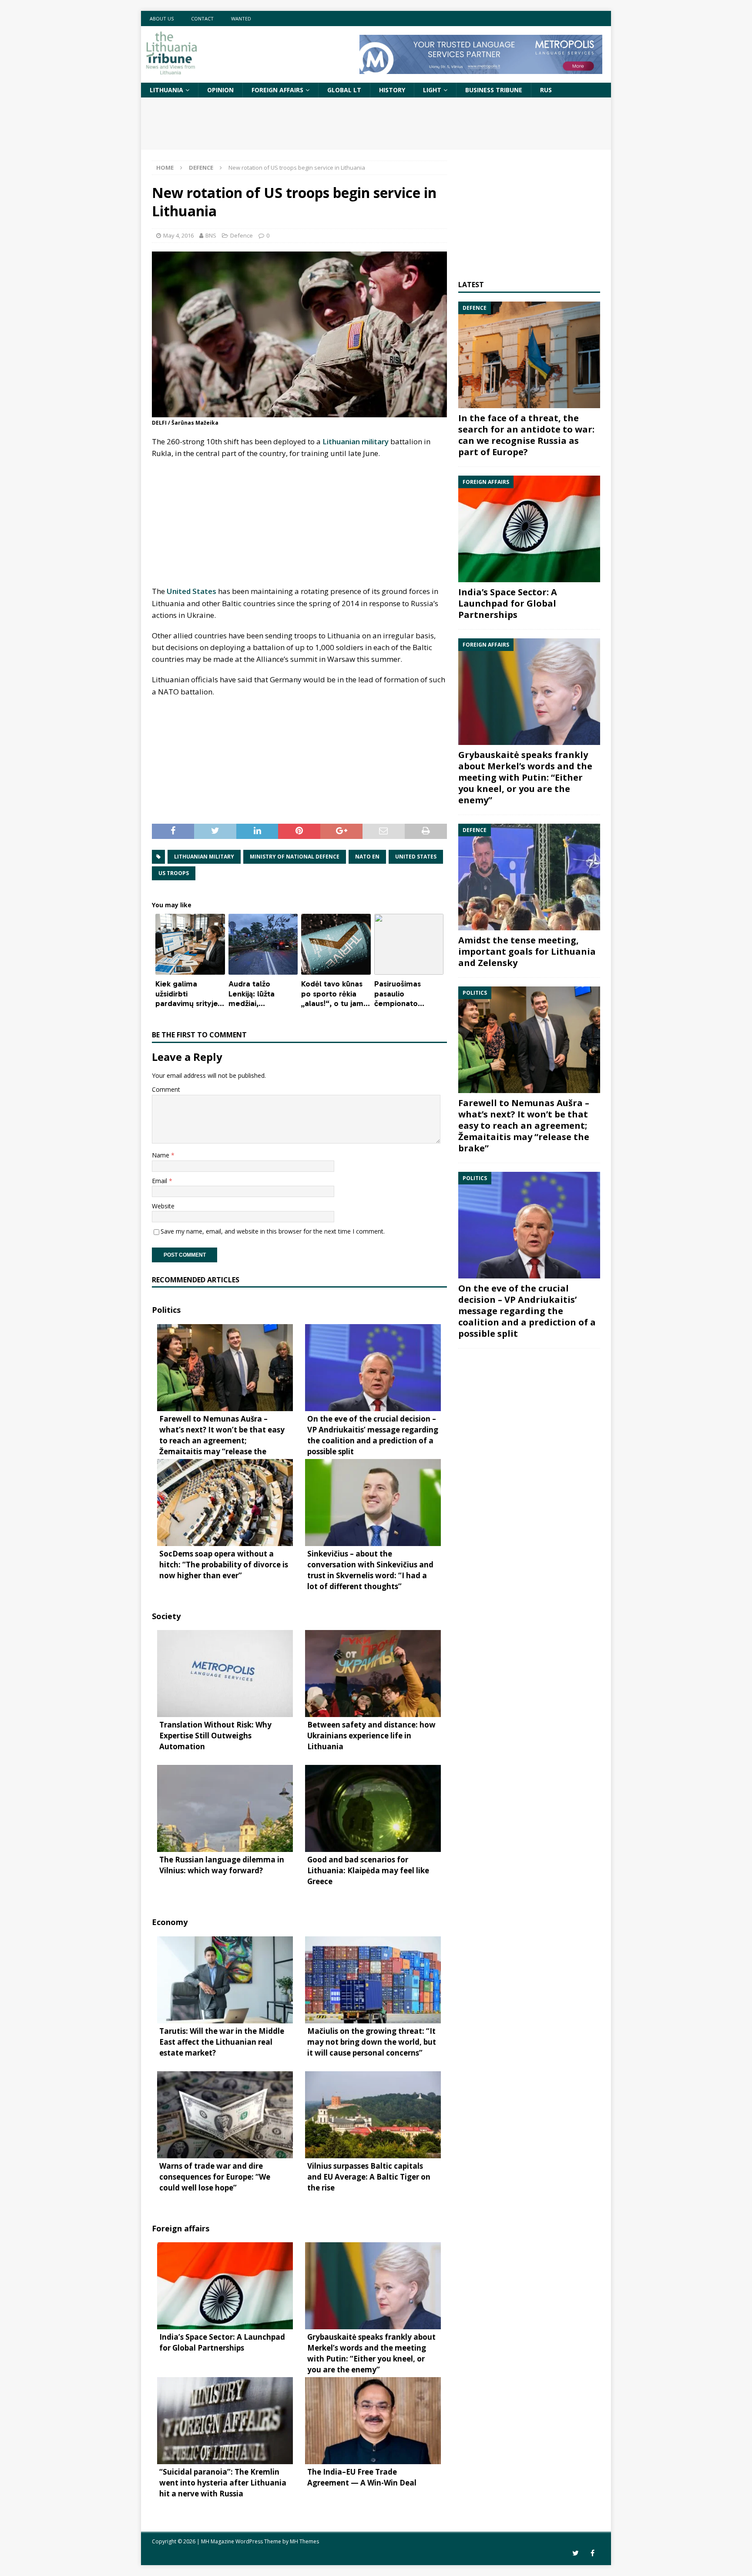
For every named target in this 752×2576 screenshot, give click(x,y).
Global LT (344, 90)
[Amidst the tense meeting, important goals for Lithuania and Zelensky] (529, 877)
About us (162, 18)
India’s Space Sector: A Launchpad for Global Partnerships (508, 603)
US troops (174, 873)
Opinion (220, 90)
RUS (546, 90)
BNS (211, 235)
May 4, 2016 (178, 235)
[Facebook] (593, 2553)
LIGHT (432, 90)
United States (191, 591)
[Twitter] (576, 2553)
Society (166, 1616)
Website (163, 1206)
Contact (202, 18)
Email (160, 1181)
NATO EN (367, 857)
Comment (166, 1089)
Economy (170, 1922)
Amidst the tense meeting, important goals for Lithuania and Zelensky (527, 951)
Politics (166, 1310)
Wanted (241, 18)
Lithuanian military (356, 441)
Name (161, 1155)
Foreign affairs (277, 90)
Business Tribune (494, 90)
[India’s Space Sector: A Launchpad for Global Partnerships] (529, 529)
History (392, 90)
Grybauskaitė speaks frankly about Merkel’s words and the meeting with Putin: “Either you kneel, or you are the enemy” (525, 777)
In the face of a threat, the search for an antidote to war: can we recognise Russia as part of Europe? (526, 435)
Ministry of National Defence (295, 857)
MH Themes (304, 2541)
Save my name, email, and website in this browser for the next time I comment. (273, 1231)
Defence (242, 235)
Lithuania (166, 90)
